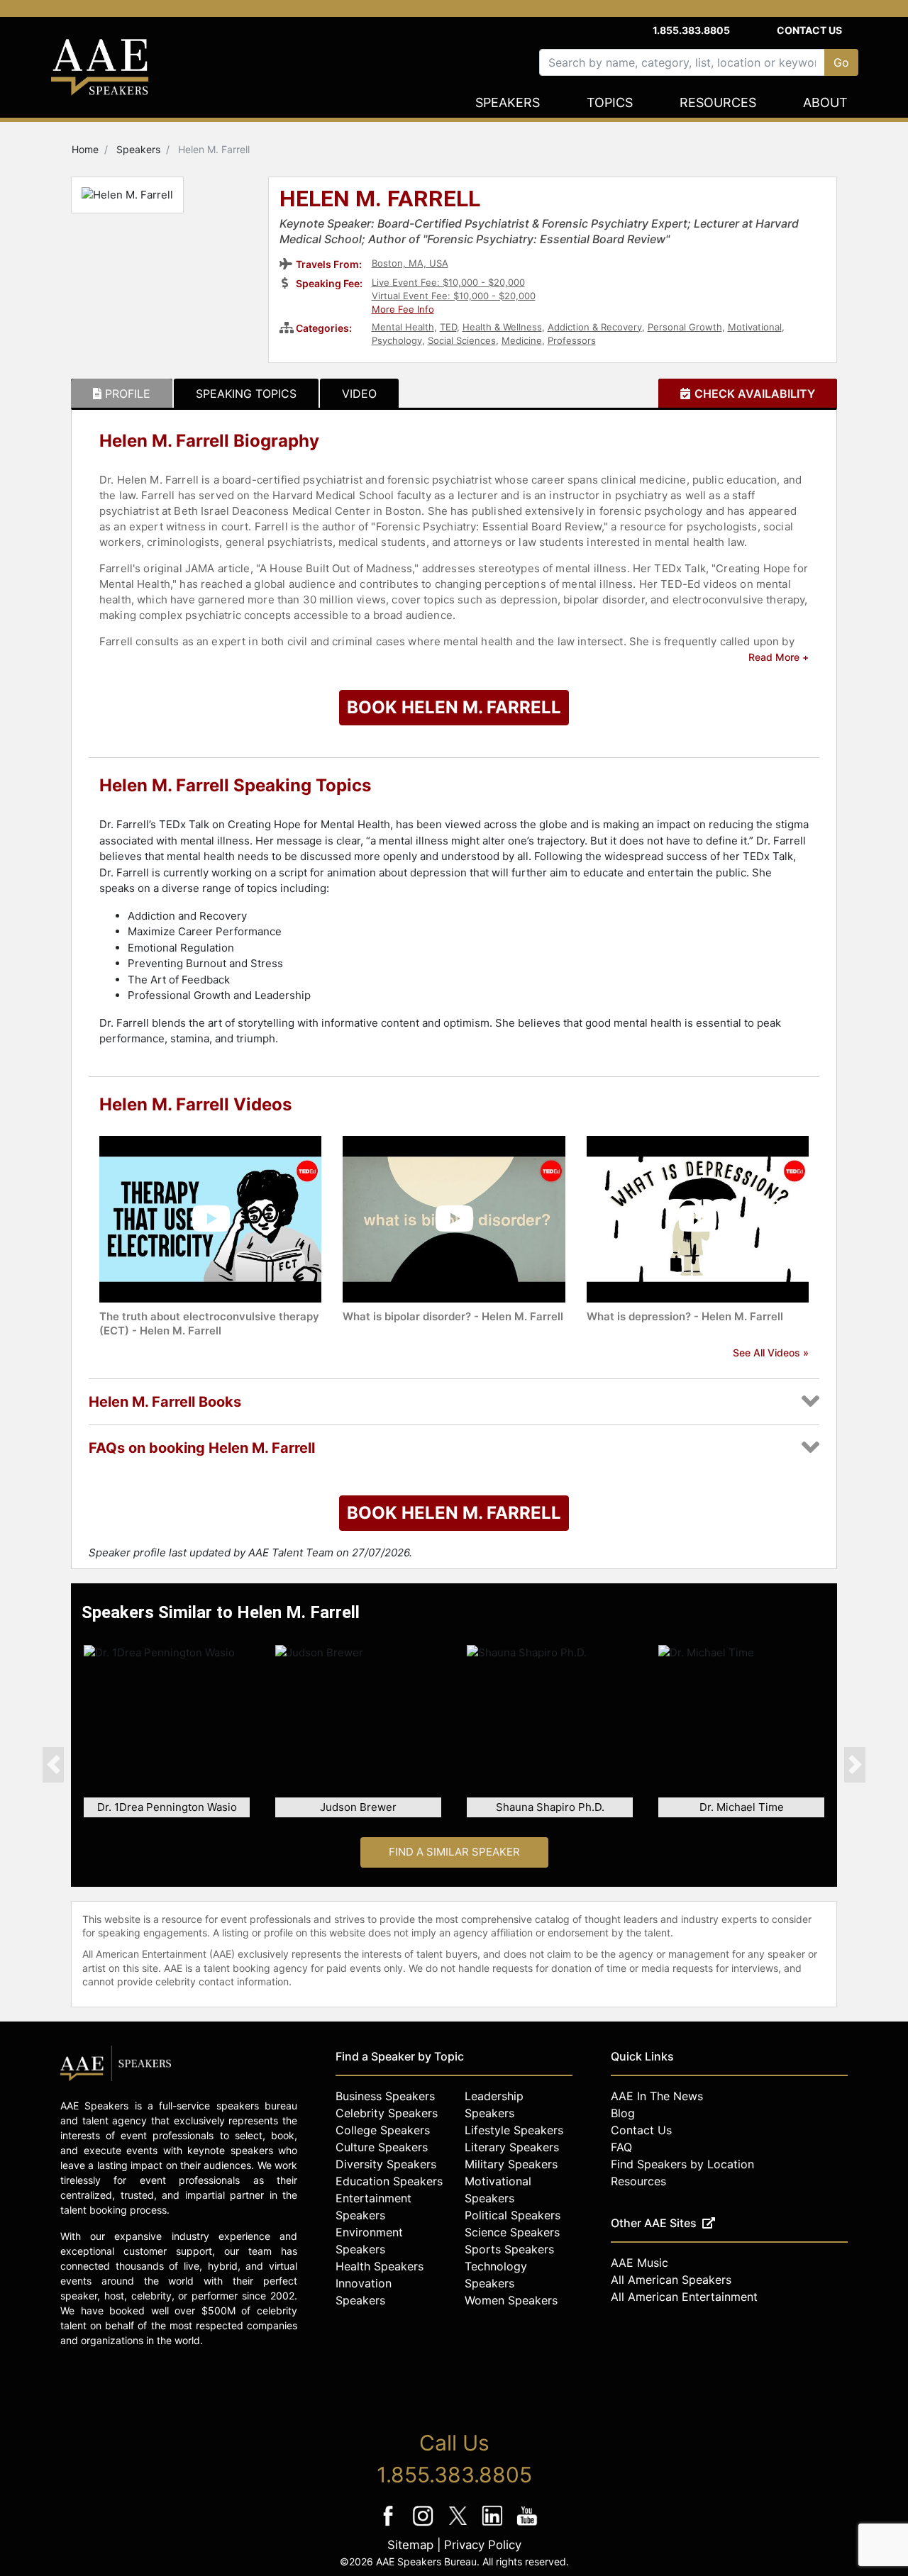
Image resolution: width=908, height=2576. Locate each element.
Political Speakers (513, 2215)
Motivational (755, 327)
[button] (53, 1764)
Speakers (508, 102)
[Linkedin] (494, 2525)
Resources (718, 102)
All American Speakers (671, 2280)
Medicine (522, 340)
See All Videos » (771, 1353)
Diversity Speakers (386, 2164)
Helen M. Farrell (380, 200)
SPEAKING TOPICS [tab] (246, 394)
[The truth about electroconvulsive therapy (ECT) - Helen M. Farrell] (210, 1218)
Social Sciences (462, 340)
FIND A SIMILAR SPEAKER (454, 1852)
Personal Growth (685, 327)
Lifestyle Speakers (514, 2130)
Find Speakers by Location (682, 2164)
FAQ (621, 2147)
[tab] (122, 394)
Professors (572, 340)
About (825, 102)
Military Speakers (511, 2164)
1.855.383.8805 (691, 30)
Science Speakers (512, 2232)
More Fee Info (403, 309)
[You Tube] (527, 2525)
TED (448, 327)
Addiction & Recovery (595, 327)
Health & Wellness (502, 327)
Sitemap (410, 2545)
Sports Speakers (509, 2249)
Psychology (397, 340)
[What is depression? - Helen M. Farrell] (698, 1218)
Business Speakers (385, 2096)
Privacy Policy (483, 2545)
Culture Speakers (382, 2147)
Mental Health (403, 327)
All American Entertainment (684, 2297)
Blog (623, 2113)
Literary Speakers (512, 2147)
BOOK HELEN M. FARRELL (454, 707)
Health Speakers (380, 2266)
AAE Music (640, 2263)
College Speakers (383, 2130)
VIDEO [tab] (359, 394)
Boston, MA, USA (410, 263)
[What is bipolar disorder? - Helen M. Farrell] (454, 1218)
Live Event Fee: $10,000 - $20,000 (448, 282)
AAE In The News (657, 2096)
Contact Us (809, 30)
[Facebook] (390, 2525)
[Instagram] (425, 2525)
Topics (610, 102)
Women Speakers (511, 2300)
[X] (459, 2525)
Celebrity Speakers (387, 2113)
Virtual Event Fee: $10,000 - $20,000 (454, 296)
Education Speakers (389, 2181)
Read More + (779, 657)
